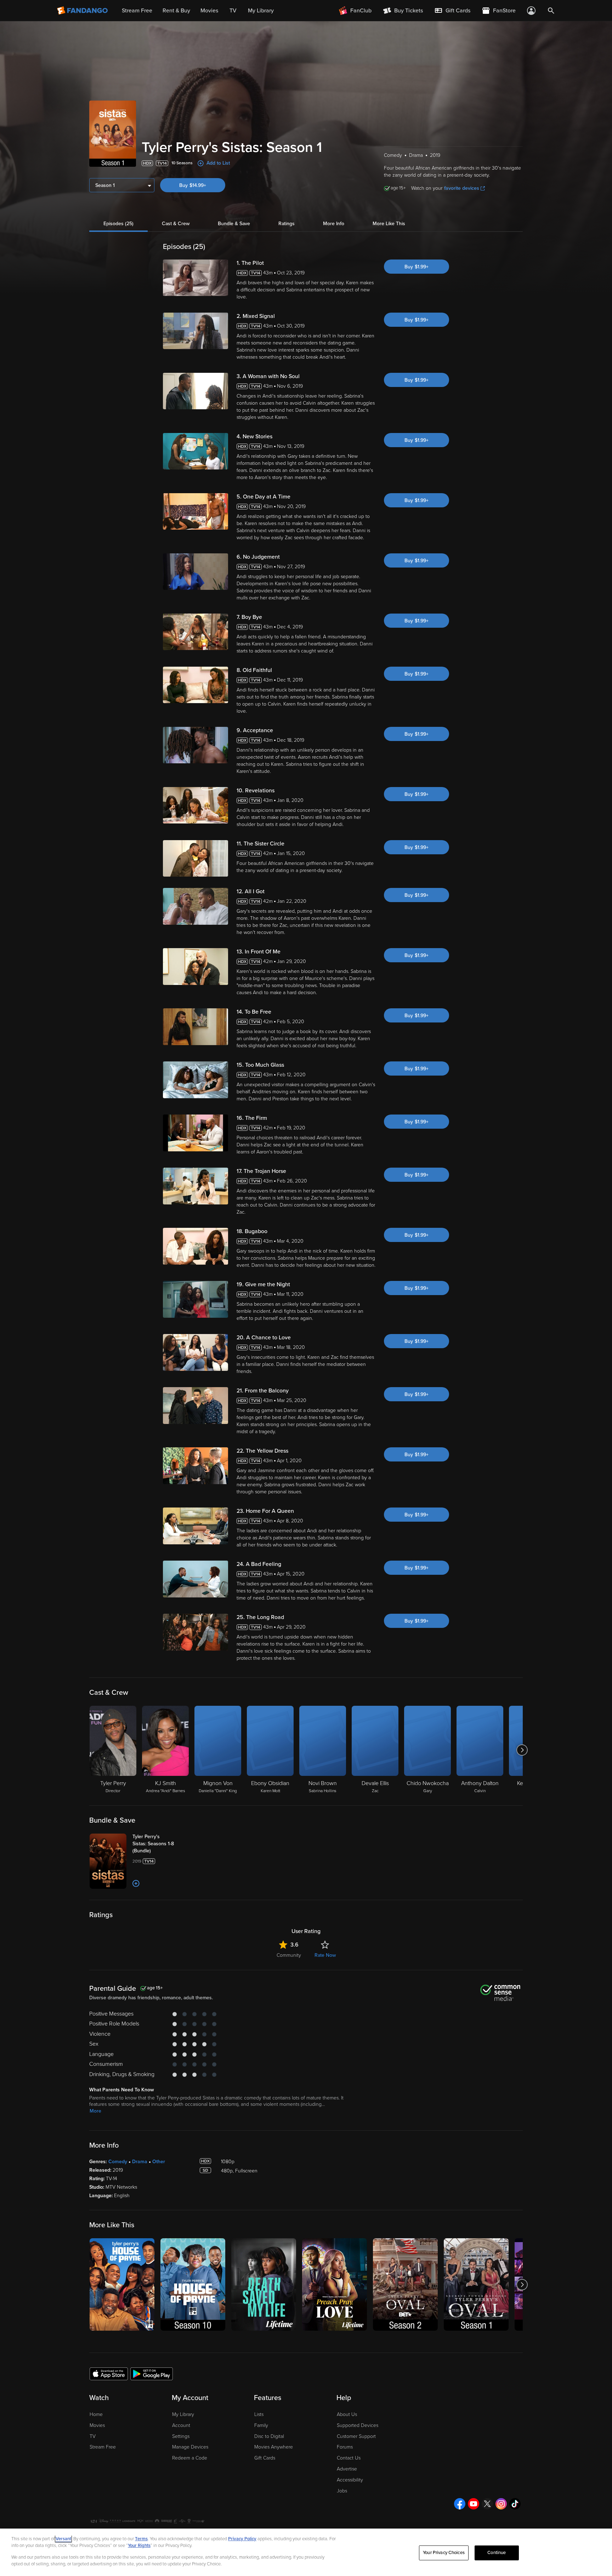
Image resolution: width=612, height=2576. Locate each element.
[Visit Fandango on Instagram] (501, 2504)
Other (159, 2162)
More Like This (389, 224)
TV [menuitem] (233, 11)
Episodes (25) (118, 224)
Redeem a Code (190, 2458)
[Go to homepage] (83, 11)
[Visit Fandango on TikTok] (515, 2504)
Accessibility (350, 2480)
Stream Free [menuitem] (137, 11)
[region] (306, 2552)
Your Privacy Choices (444, 2553)
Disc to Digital (269, 2436)
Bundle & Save (234, 224)
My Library (183, 2414)
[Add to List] (136, 1883)
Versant (63, 2539)
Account (181, 2425)
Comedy (118, 2162)
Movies (97, 2425)
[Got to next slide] (522, 1750)
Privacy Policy (242, 2539)
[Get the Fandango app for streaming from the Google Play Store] (152, 2373)
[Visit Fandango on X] (487, 2504)
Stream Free (103, 2447)
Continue (497, 2553)
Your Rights (139, 2546)
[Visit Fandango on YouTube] (474, 2504)
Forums (345, 2447)
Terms (141, 2539)
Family (261, 2425)
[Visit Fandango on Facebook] (460, 2504)
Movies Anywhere (274, 2447)
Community (289, 1955)
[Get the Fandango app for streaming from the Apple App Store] (109, 2373)
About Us (347, 2414)
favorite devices (462, 188)
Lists (259, 2414)
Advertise (347, 2469)
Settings (181, 2436)
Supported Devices (358, 2425)
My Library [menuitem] (261, 11)
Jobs (342, 2491)
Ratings (287, 224)
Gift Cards (265, 2458)
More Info (334, 224)
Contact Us (349, 2458)
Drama (140, 2162)
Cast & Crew (176, 224)
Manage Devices (190, 2447)
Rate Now (325, 1955)
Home (96, 2414)
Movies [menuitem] (209, 11)
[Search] (551, 11)
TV (93, 2436)
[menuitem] (452, 11)
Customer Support (356, 2436)
